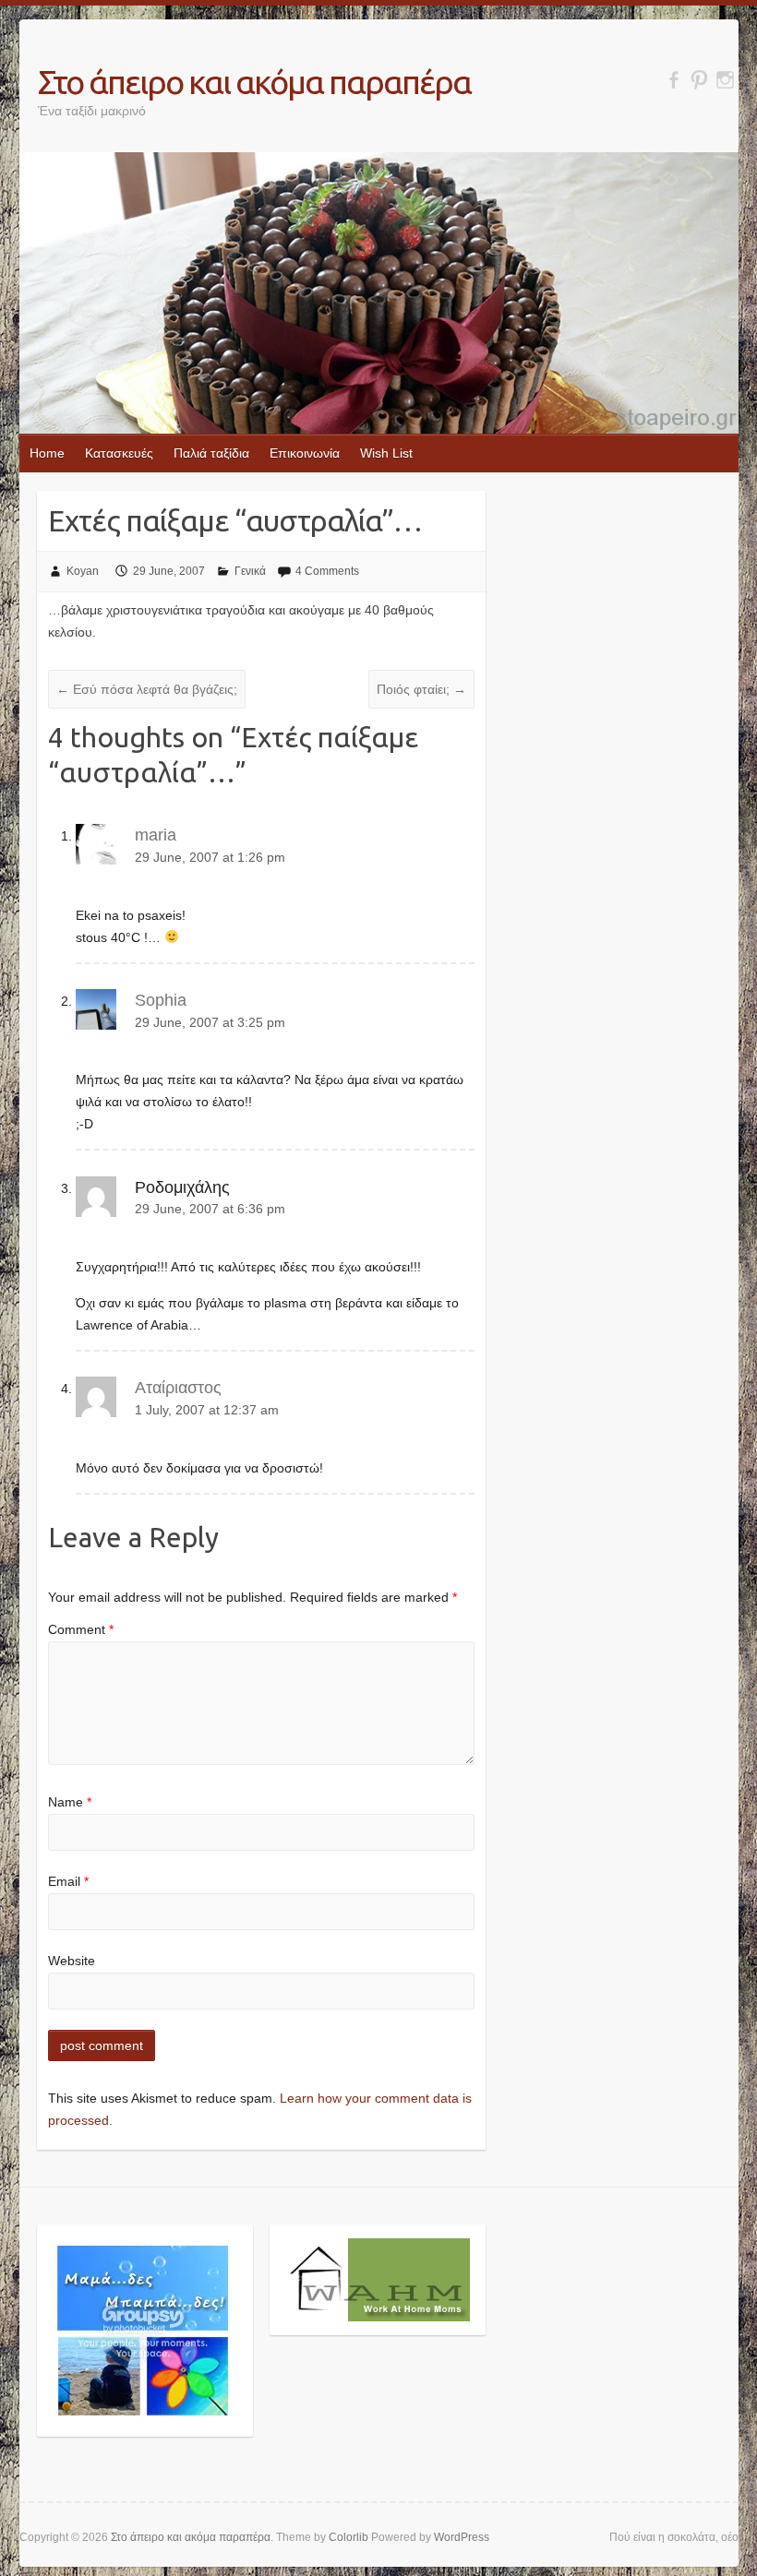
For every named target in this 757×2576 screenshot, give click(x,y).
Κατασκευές (119, 453)
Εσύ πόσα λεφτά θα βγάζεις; (147, 689)
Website (72, 1961)
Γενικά (250, 571)
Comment (81, 1629)
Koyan (83, 571)
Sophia (161, 1000)
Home (47, 453)
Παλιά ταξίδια (211, 453)
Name (70, 1802)
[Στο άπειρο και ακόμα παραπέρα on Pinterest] (699, 80)
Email (68, 1881)
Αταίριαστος (178, 1388)
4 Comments (327, 571)
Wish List (386, 453)
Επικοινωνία (305, 453)
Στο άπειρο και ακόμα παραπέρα (254, 82)
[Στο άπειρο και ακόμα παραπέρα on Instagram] (725, 80)
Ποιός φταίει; (421, 689)
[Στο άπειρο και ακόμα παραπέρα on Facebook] (673, 80)
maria (156, 835)
